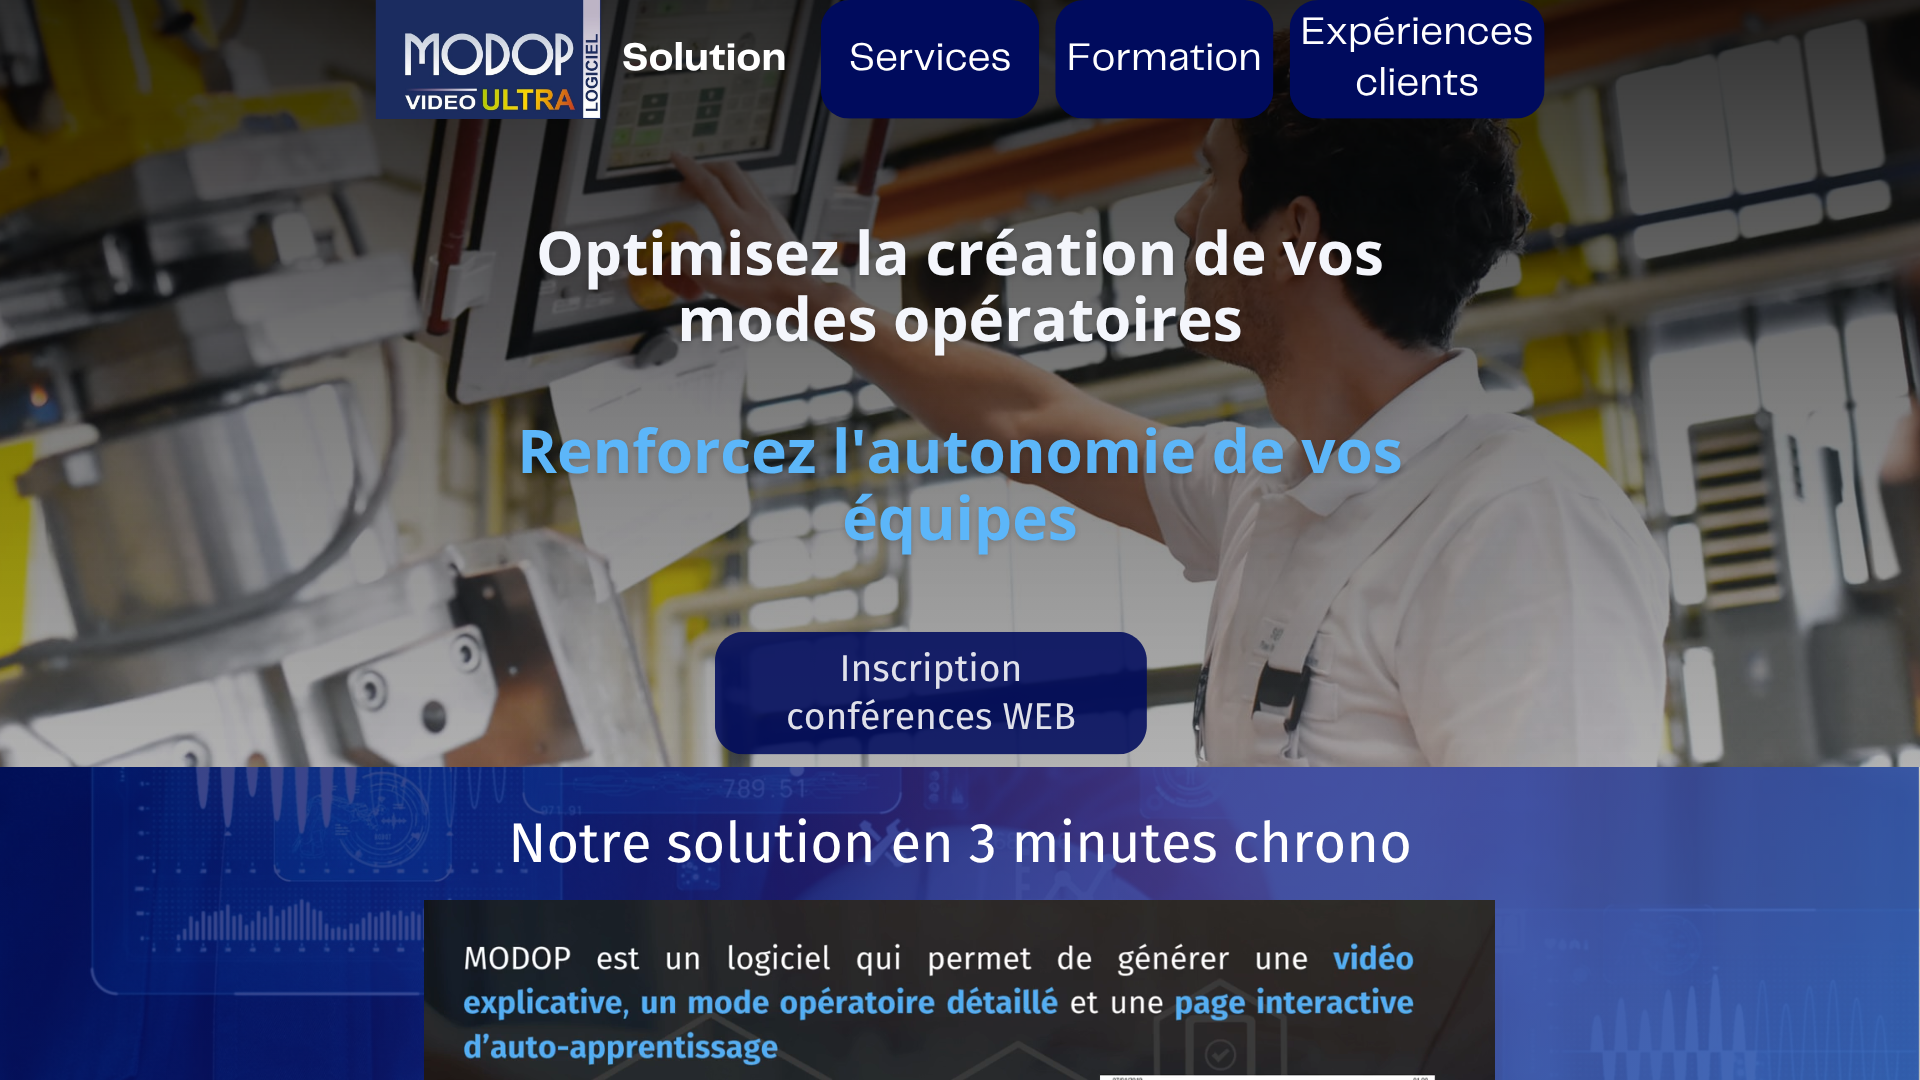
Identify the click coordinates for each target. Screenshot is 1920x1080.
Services (930, 59)
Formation (1164, 59)
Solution (704, 59)
